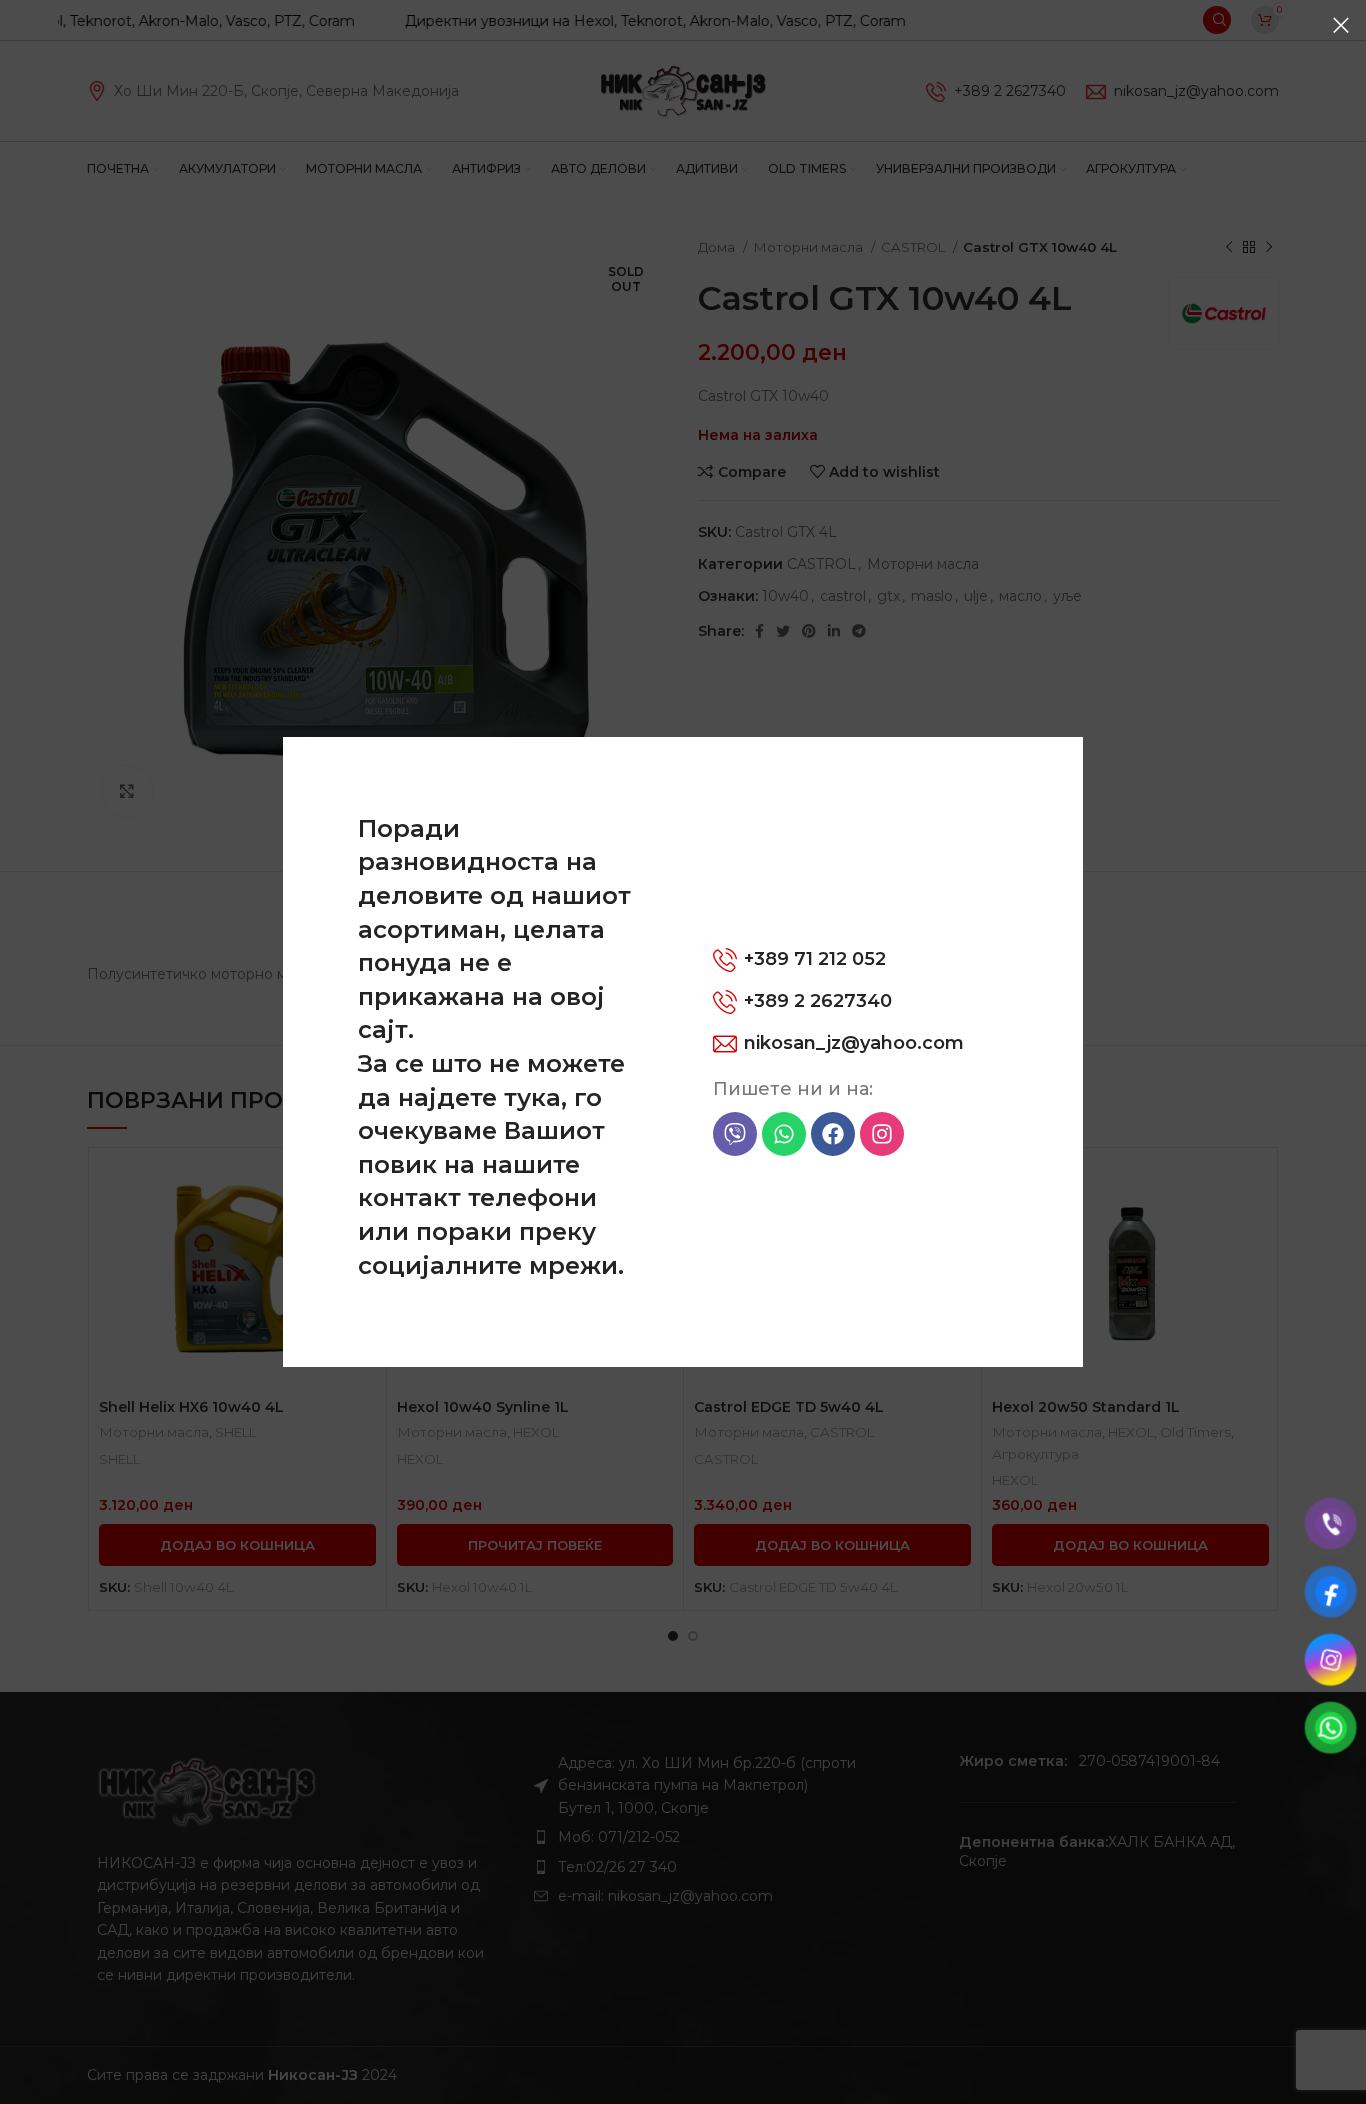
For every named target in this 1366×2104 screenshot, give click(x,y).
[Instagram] (882, 1134)
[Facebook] (833, 1134)
